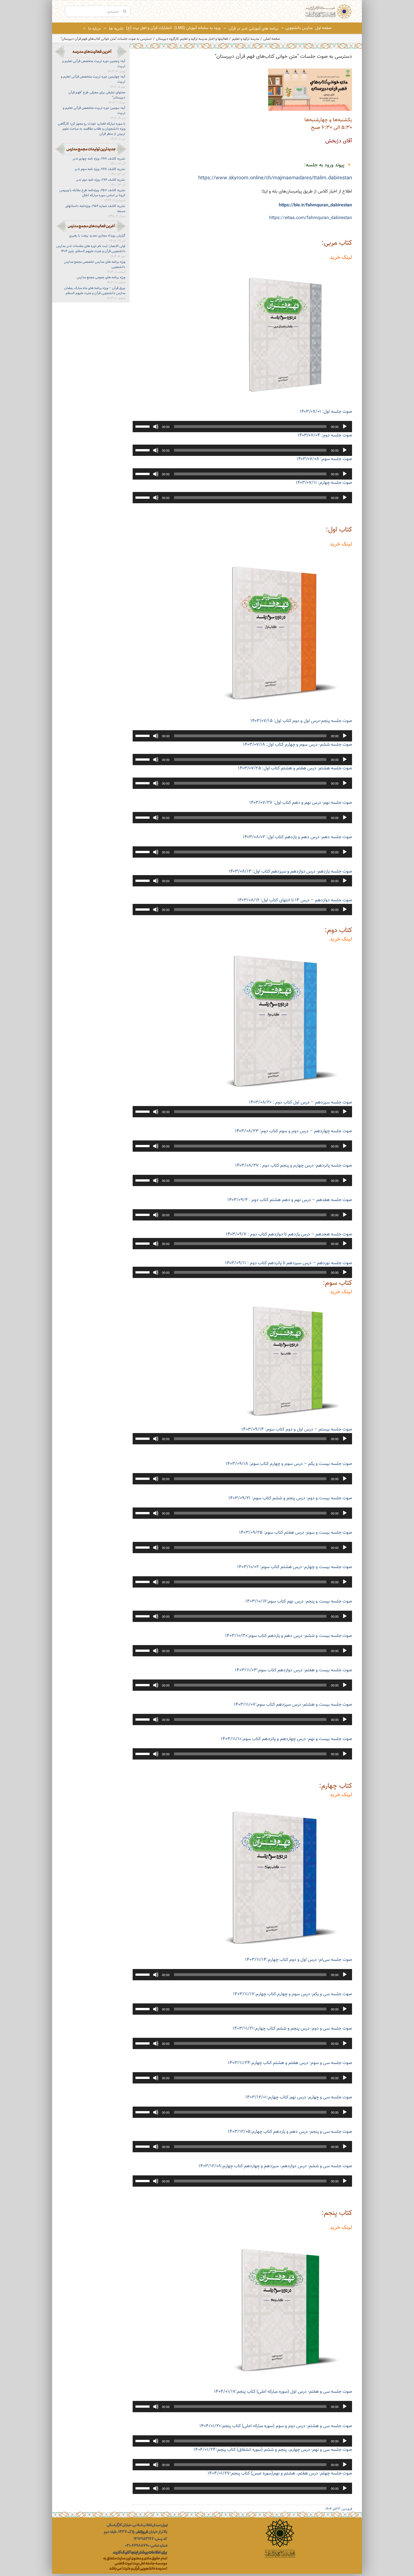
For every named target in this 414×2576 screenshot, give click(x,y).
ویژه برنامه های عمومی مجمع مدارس (101, 277)
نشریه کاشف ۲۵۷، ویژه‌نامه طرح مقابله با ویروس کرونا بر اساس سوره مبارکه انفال (92, 193)
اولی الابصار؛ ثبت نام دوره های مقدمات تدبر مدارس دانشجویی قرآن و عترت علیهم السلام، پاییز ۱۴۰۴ (91, 249)
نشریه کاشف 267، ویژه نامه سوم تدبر (100, 169)
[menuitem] (323, 28)
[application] (242, 427)
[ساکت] (156, 427)
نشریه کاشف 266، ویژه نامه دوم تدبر (101, 180)
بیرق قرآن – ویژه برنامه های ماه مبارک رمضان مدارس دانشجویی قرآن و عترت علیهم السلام (95, 291)
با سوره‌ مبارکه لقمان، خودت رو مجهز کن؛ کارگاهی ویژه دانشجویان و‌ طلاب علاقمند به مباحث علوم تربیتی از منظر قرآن (92, 129)
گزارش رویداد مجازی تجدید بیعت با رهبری (97, 236)
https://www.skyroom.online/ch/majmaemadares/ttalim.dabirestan (275, 178)
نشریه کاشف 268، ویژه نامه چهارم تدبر (99, 159)
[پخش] (345, 427)
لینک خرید (341, 258)
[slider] (143, 426)
